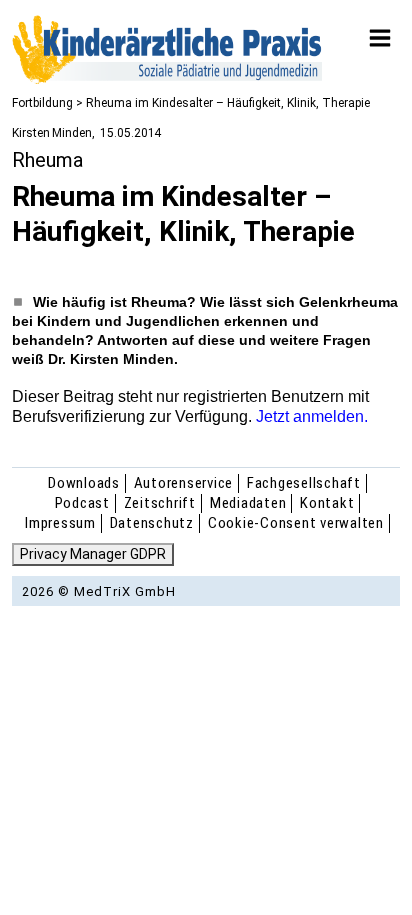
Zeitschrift (160, 503)
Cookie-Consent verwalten (296, 523)
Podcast (82, 503)
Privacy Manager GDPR (93, 554)
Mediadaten (248, 503)
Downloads (84, 483)
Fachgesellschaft (304, 483)
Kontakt (327, 503)
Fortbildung (42, 103)
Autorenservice (184, 483)
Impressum (60, 523)
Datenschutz (152, 523)
